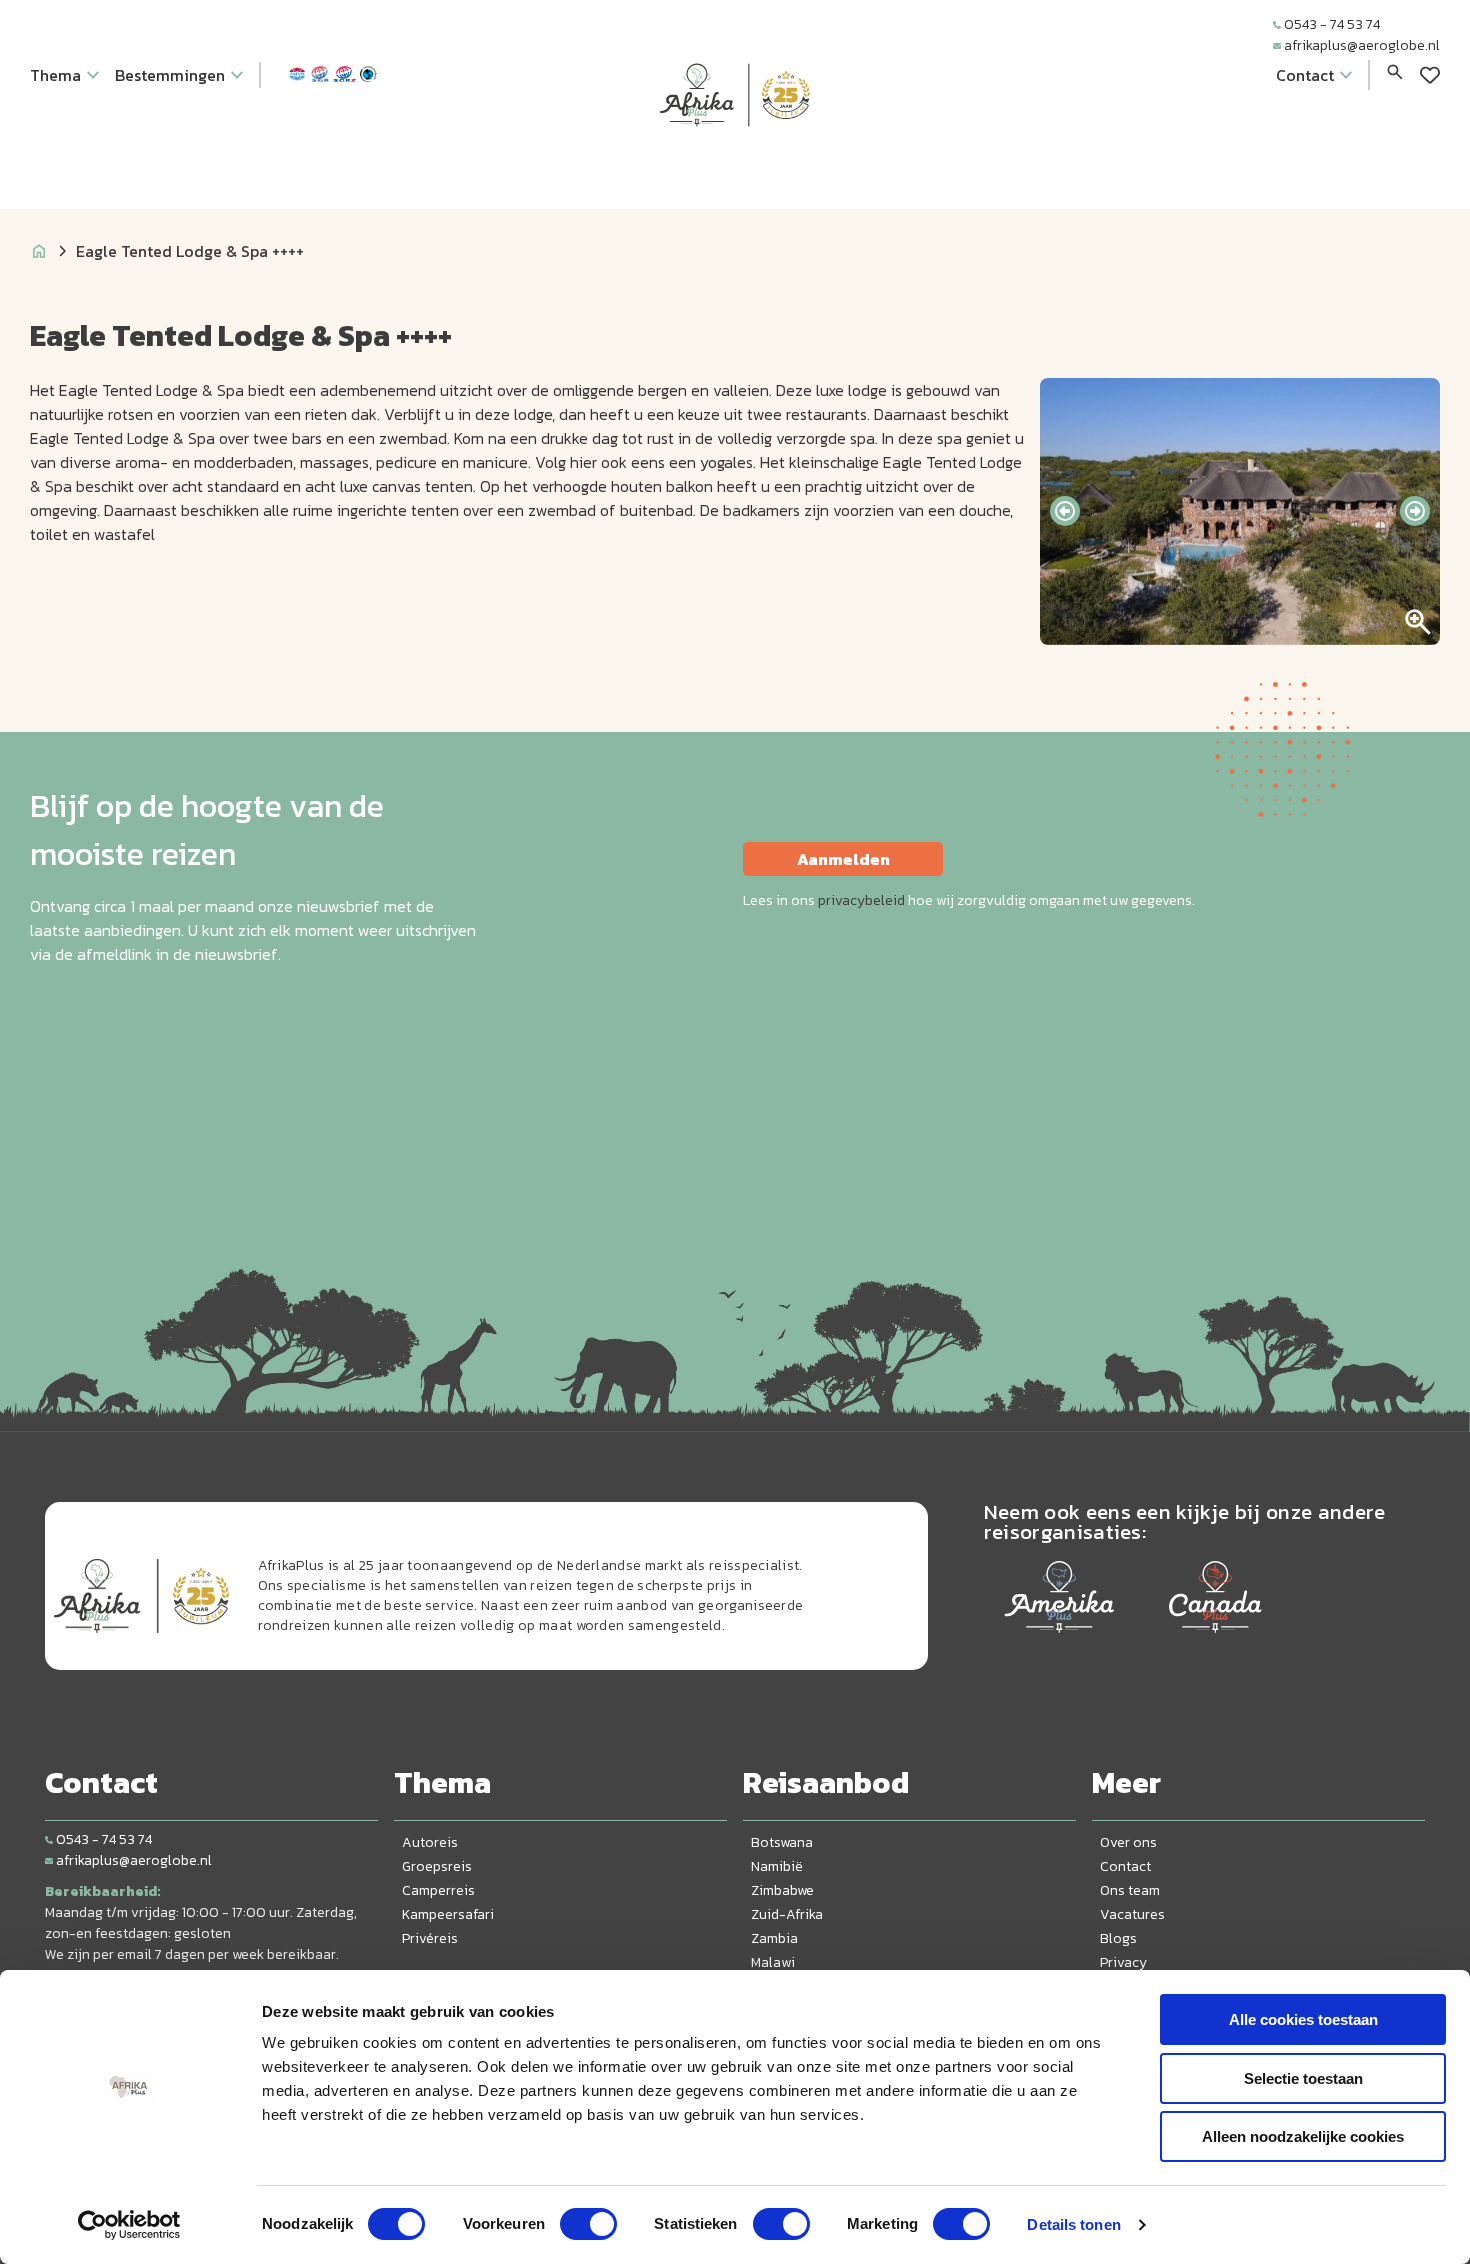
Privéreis (430, 1938)
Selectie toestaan (1303, 2078)
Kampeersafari (448, 1914)
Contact (1125, 1866)
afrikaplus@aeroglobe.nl (1362, 45)
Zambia (774, 1938)
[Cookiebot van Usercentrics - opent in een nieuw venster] (129, 2225)
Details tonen (1073, 2224)
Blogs (1118, 1938)
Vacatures (1132, 1914)
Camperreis (438, 1890)
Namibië (777, 1866)
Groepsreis (437, 1866)
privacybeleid (861, 900)
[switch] (588, 2224)
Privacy (1123, 1962)
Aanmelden (843, 859)
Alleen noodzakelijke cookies (1303, 2136)
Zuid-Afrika (787, 1914)
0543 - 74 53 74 (1332, 24)
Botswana (782, 1842)
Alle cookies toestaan (1303, 2019)
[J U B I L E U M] (735, 164)
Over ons (1128, 1842)
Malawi (773, 1962)
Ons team (1130, 1890)
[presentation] (1065, 511)
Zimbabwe (782, 1890)
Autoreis (430, 1842)
